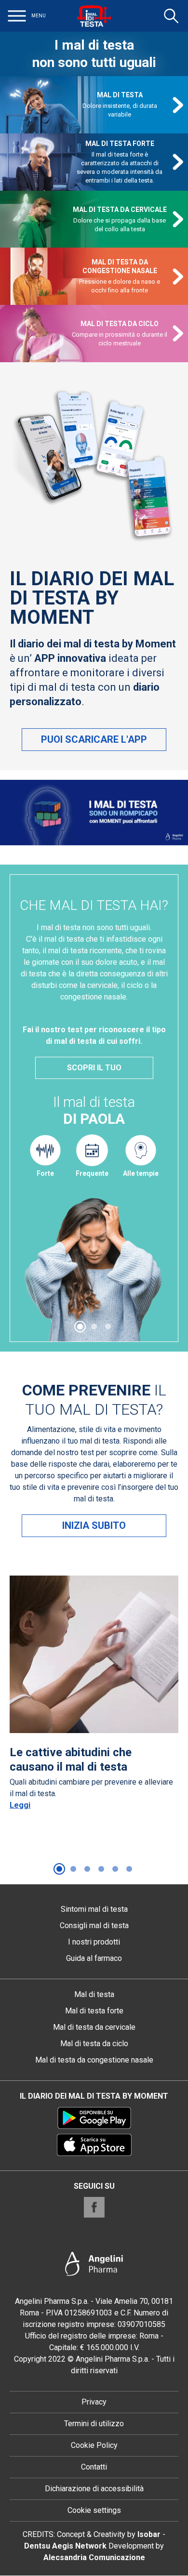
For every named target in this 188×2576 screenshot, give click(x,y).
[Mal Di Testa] (94, 16)
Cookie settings (94, 2510)
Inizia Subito (94, 1525)
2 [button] (94, 1327)
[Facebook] (94, 2207)
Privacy (94, 2402)
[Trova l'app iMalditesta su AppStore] (94, 2145)
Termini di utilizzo (94, 2424)
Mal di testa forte (120, 144)
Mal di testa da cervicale (120, 210)
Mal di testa (120, 95)
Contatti (94, 2467)
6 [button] (129, 1869)
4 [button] (101, 1869)
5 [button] (115, 1869)
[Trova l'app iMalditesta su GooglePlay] (94, 2118)
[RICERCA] (171, 16)
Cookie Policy (94, 2445)
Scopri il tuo (94, 1068)
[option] (94, 1108)
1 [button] (80, 1327)
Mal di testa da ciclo (120, 324)
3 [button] (108, 1327)
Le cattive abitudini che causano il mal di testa (71, 1760)
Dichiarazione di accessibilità (94, 2489)
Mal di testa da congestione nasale (120, 266)
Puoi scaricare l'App (94, 739)
